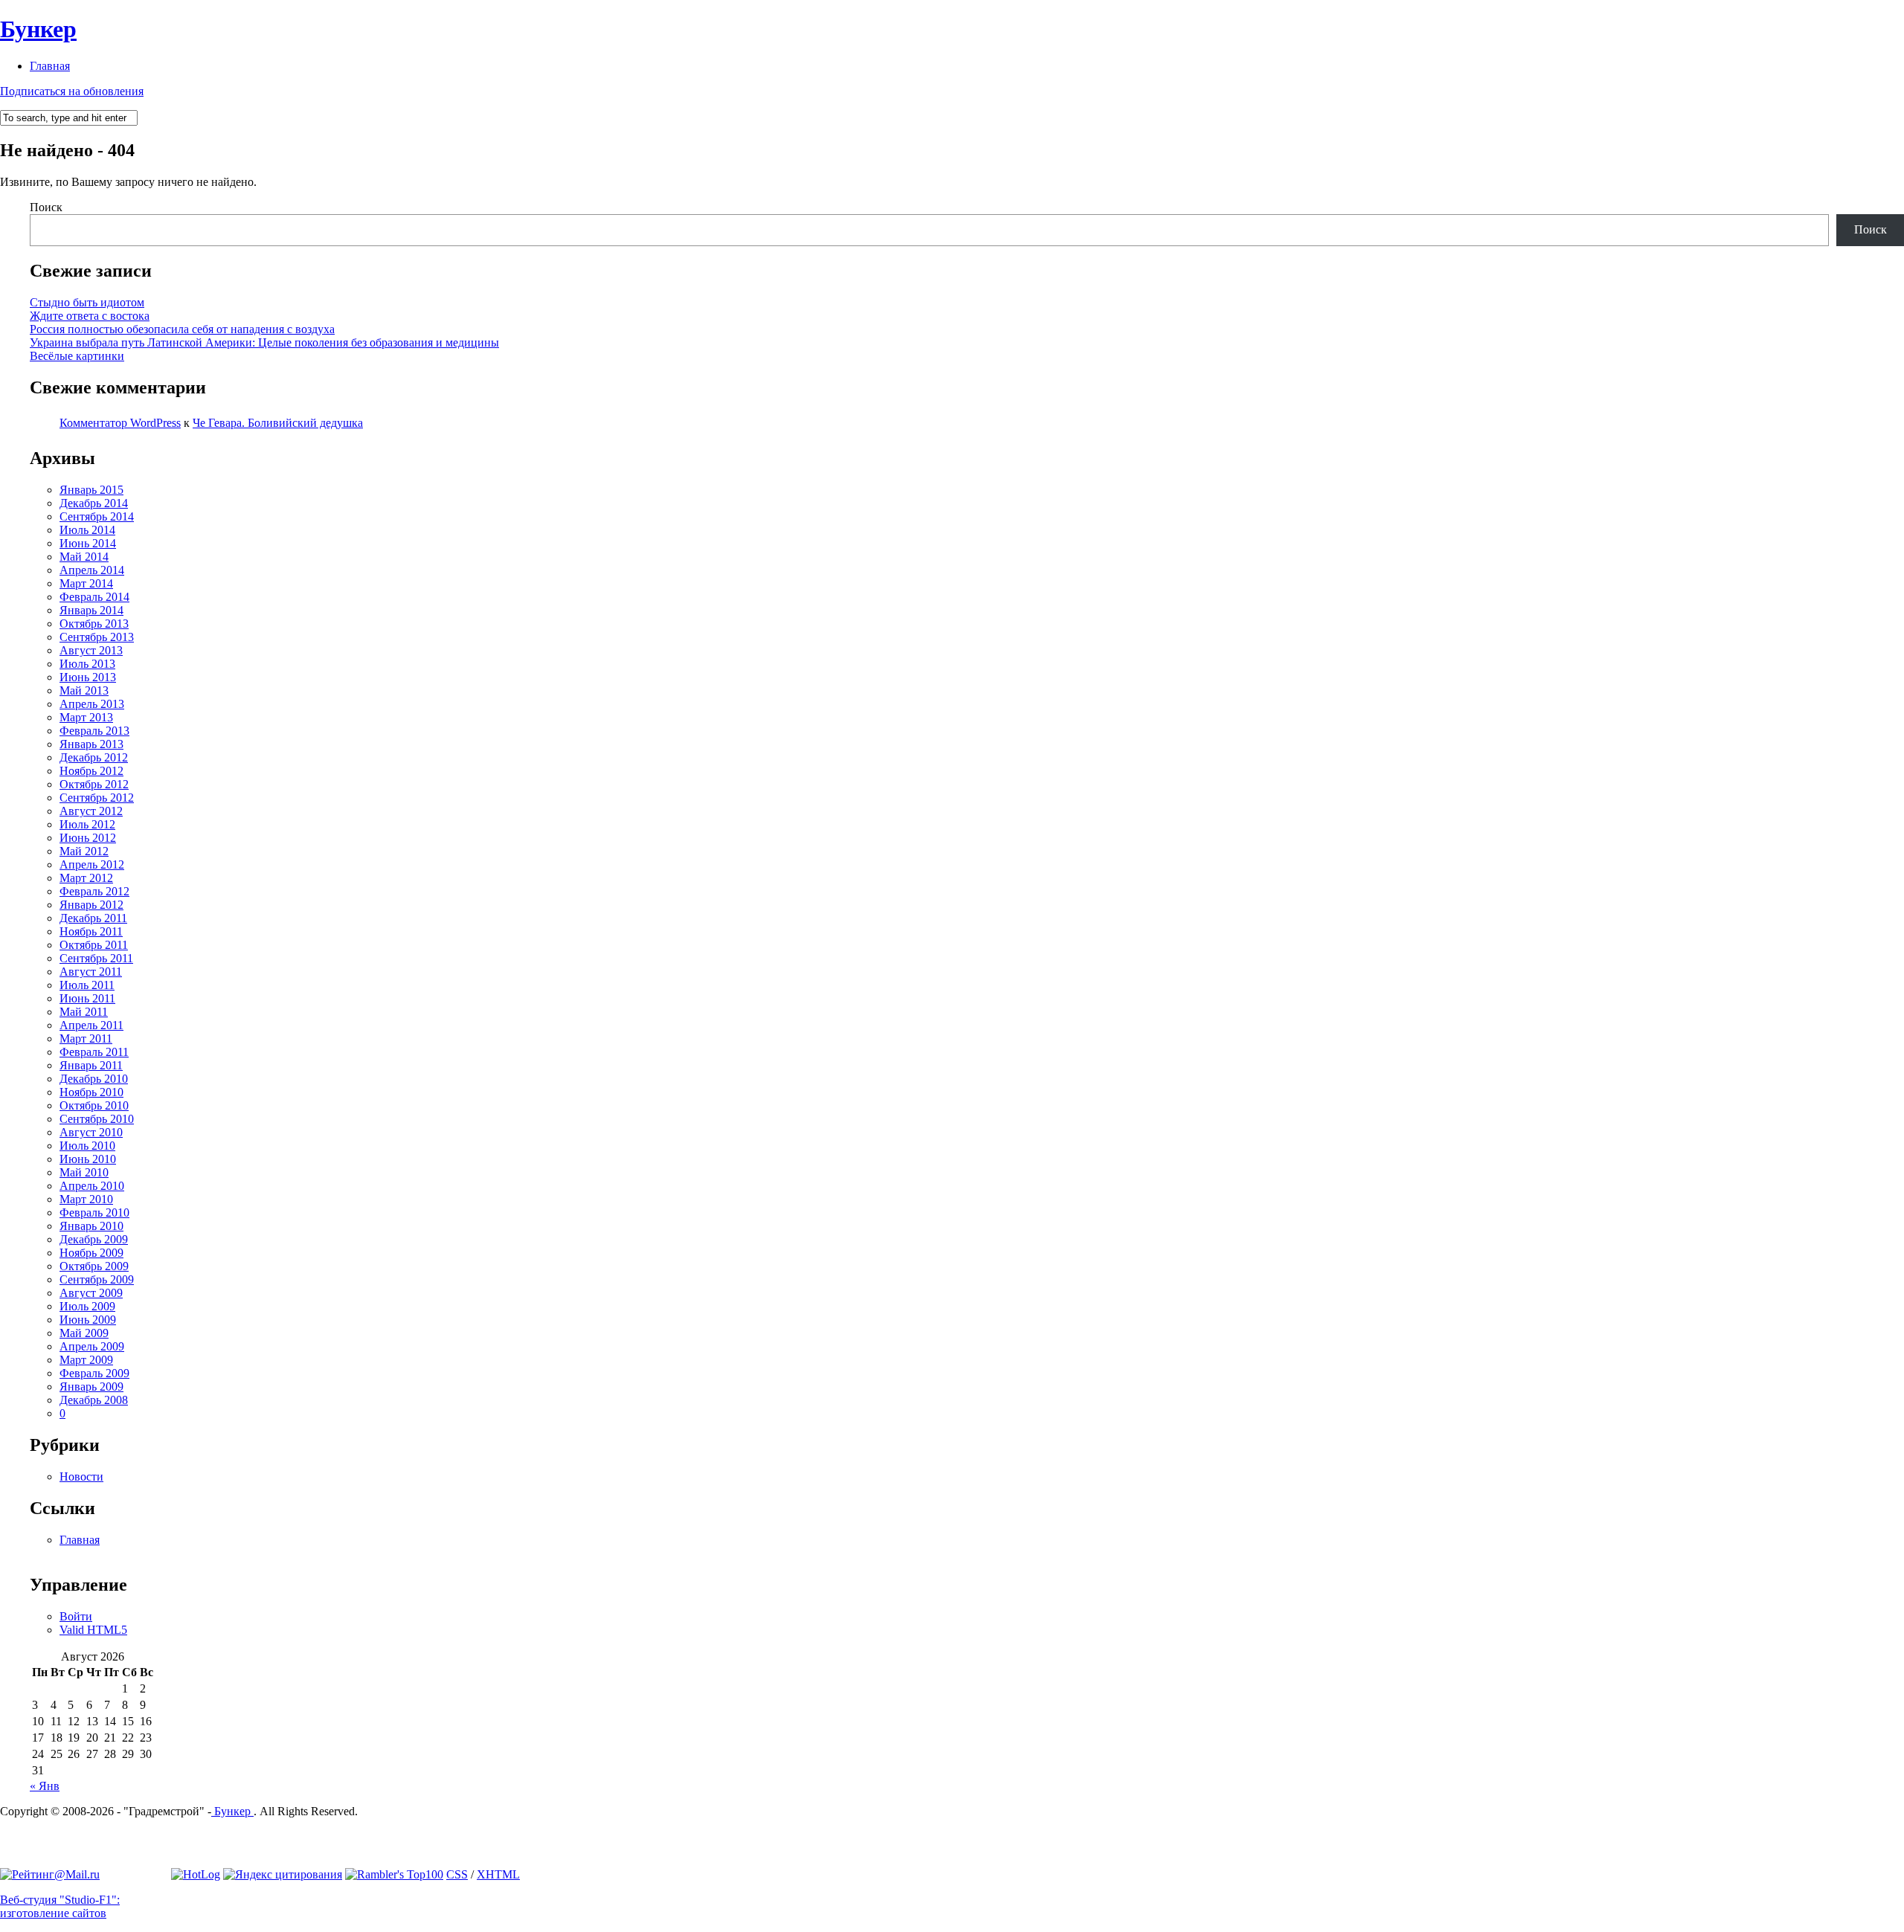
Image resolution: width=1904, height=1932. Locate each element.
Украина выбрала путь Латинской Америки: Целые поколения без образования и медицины (264, 342)
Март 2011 (86, 1039)
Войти (76, 1616)
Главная (50, 66)
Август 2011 (91, 972)
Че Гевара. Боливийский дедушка (278, 423)
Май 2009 (84, 1333)
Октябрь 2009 (94, 1266)
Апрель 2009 (92, 1346)
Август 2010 (91, 1132)
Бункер (38, 29)
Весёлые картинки (77, 356)
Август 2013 (91, 650)
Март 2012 (86, 878)
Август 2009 (91, 1293)
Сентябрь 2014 (97, 516)
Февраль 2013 (94, 731)
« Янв (45, 1786)
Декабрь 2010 (94, 1079)
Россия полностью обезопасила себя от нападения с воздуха (182, 329)
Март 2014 (86, 583)
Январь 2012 (91, 905)
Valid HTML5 (93, 1630)
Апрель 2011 (91, 1025)
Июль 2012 (87, 824)
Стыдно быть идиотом (87, 302)
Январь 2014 (91, 610)
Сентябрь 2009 (97, 1279)
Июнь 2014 (88, 543)
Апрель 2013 (92, 704)
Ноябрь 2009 (91, 1253)
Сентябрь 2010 (97, 1119)
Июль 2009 (87, 1306)
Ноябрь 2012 (91, 771)
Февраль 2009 (94, 1373)
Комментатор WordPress (120, 423)
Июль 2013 (87, 664)
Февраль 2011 (94, 1052)
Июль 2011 (87, 985)
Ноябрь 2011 (91, 931)
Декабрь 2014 (94, 503)
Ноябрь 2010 (91, 1092)
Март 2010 (86, 1199)
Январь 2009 (91, 1387)
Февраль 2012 (94, 891)
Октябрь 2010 (94, 1105)
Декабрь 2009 (94, 1239)
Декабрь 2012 (94, 757)
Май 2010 (84, 1172)
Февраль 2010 (94, 1213)
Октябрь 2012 (94, 784)
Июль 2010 (87, 1146)
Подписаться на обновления (72, 91)
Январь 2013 (91, 744)
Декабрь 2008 (94, 1400)
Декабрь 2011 (93, 918)
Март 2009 (86, 1360)
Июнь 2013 (88, 677)
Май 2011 (84, 1012)
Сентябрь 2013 (97, 637)
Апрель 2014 (92, 570)
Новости (81, 1477)
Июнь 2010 (88, 1159)
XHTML (498, 1874)
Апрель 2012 (92, 864)
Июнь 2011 (87, 998)
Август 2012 (91, 811)
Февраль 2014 (94, 597)
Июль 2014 (87, 530)
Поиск (46, 207)
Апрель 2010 (92, 1186)
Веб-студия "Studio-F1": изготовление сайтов (60, 1906)
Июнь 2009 (88, 1320)
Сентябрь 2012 (97, 798)
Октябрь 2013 (94, 624)
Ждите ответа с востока (90, 316)
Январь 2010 (91, 1226)
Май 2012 (84, 851)
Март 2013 (86, 717)
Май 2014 (84, 557)
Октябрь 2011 (94, 945)
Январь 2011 (91, 1065)
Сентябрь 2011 (96, 958)
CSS (457, 1874)
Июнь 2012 (88, 838)
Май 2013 (84, 690)
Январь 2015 (91, 490)
